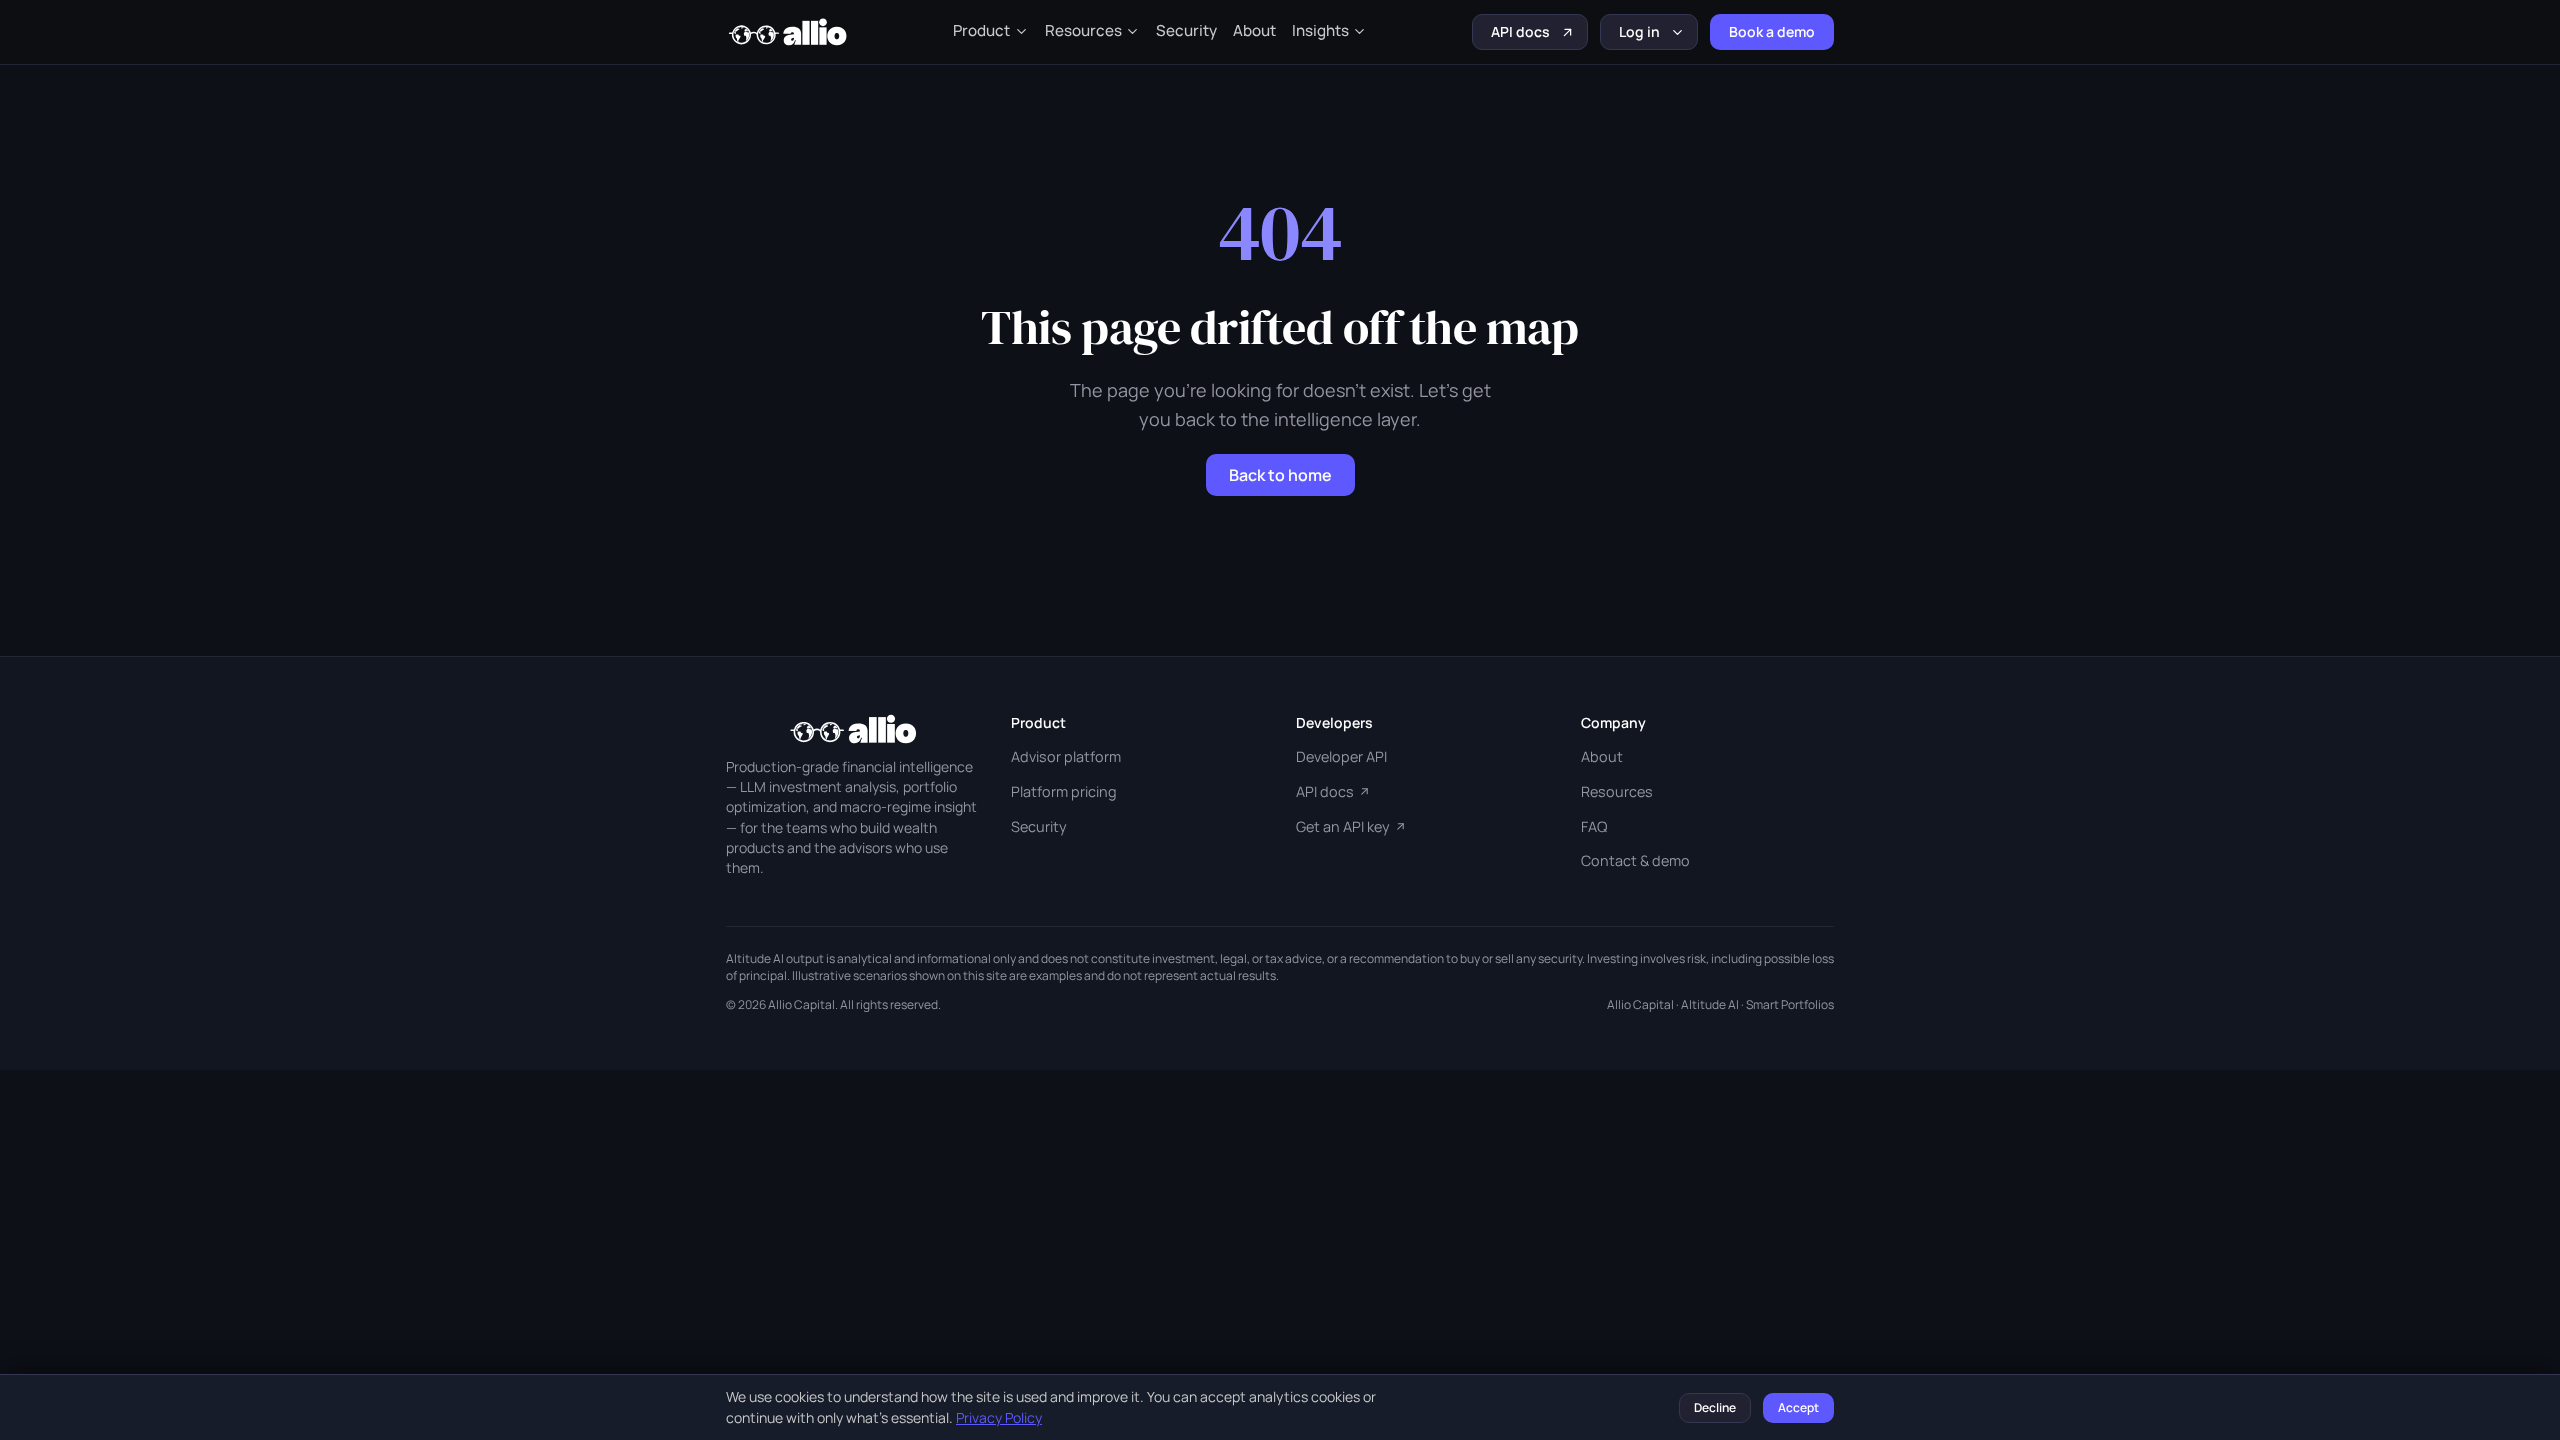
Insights (1320, 30)
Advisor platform (1066, 756)
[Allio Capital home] (787, 32)
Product (981, 30)
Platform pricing (1064, 791)
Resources (1083, 30)
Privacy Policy (999, 1417)
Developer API (1341, 756)
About (1254, 30)
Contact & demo (1635, 860)
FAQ (1594, 826)
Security (1186, 30)
